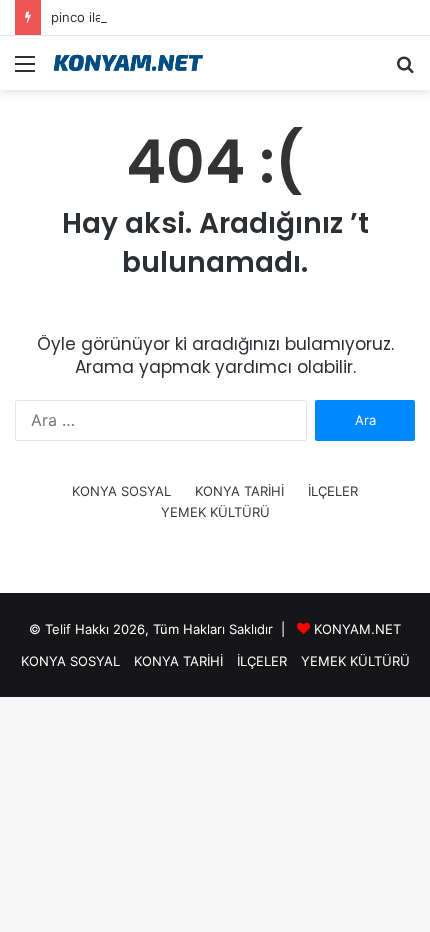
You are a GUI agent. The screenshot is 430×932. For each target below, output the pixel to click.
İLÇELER (333, 491)
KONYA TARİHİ (239, 491)
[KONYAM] (130, 63)
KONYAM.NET (357, 629)
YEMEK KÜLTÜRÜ (215, 512)
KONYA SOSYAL (121, 491)
